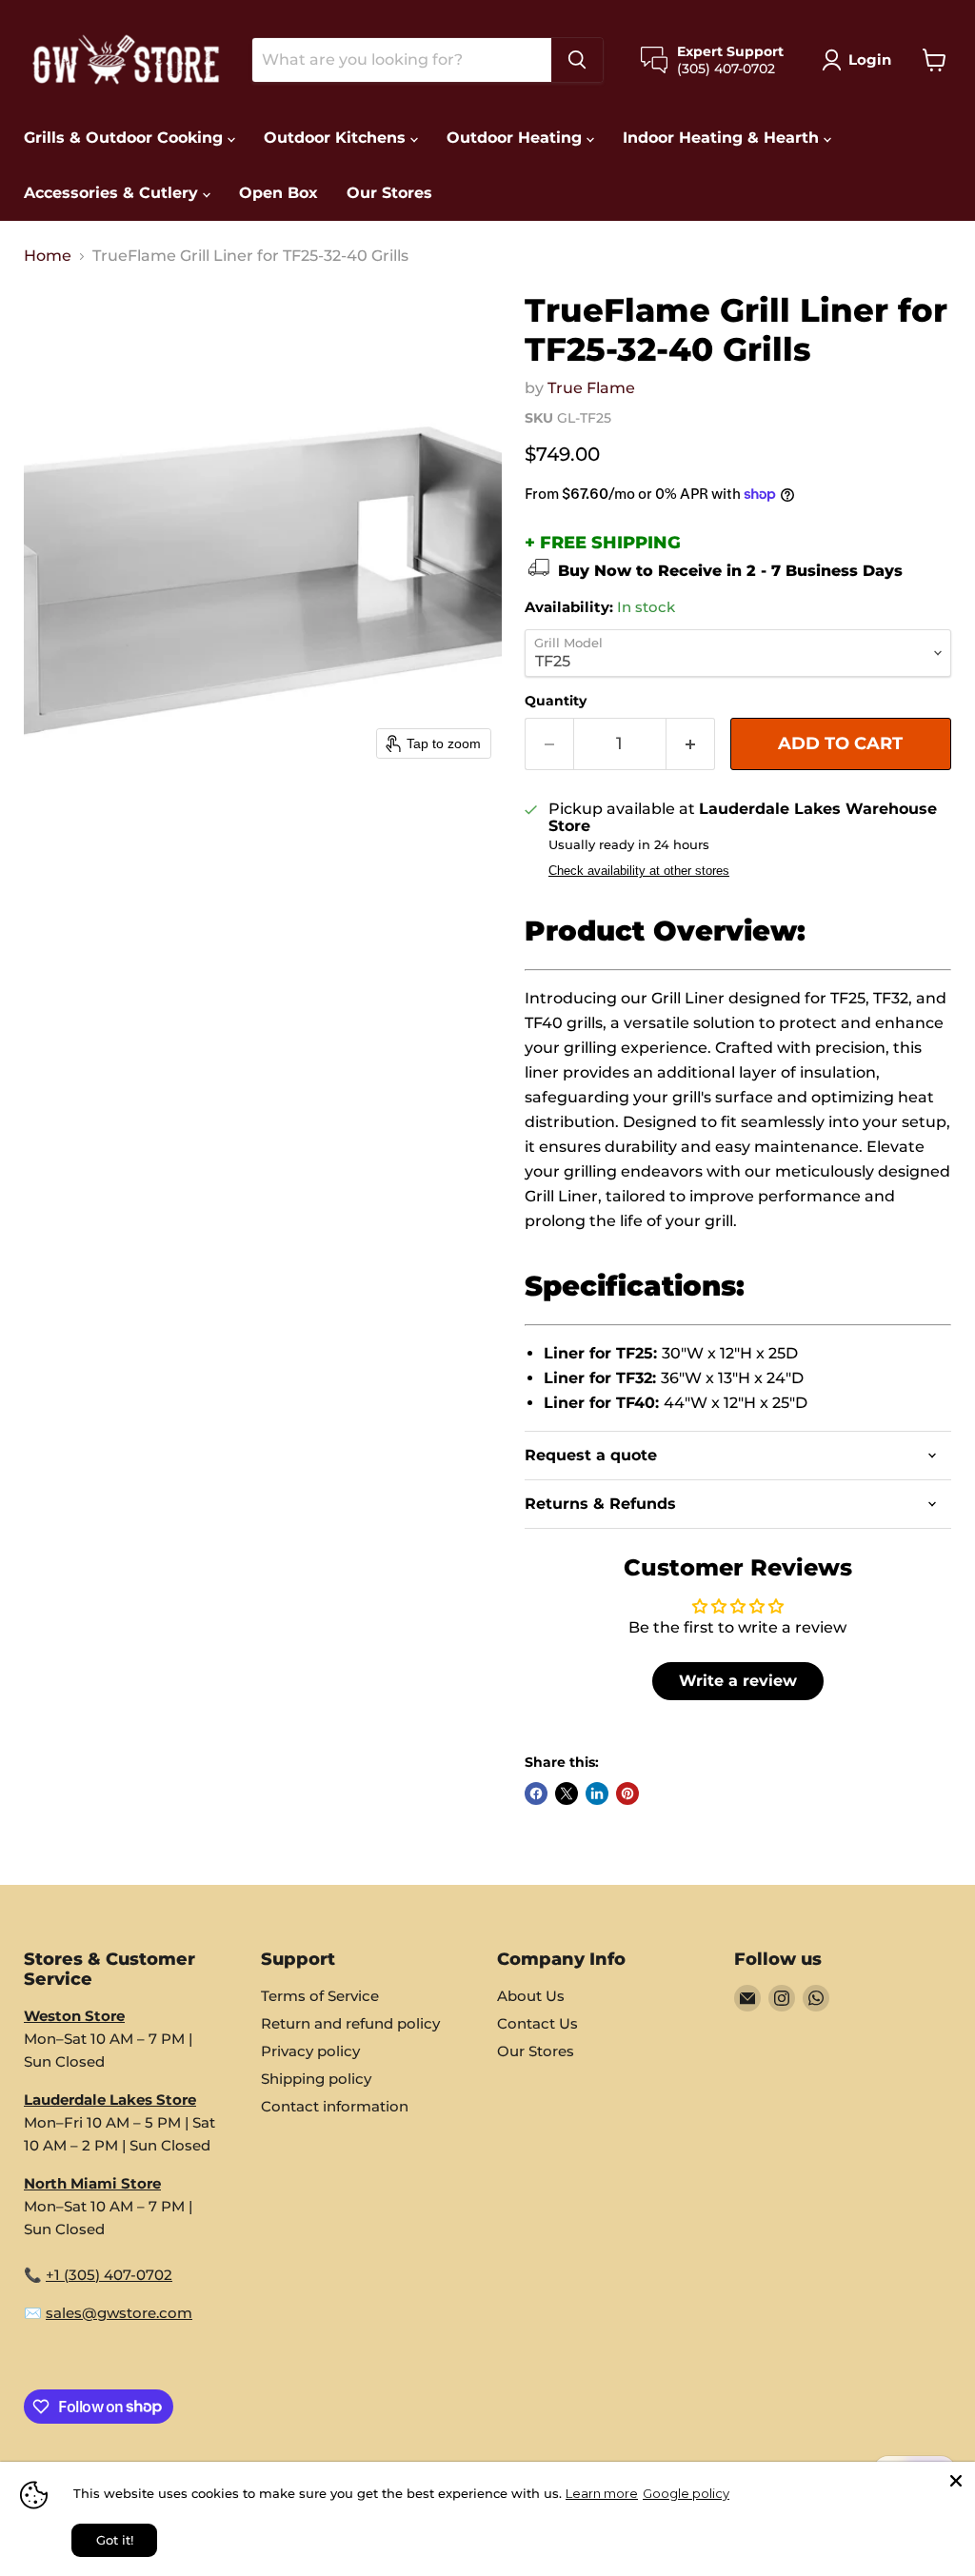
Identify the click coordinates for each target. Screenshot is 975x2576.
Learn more (602, 2493)
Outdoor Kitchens (337, 138)
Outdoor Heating (517, 138)
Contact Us (537, 2023)
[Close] (956, 2481)
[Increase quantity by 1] (691, 744)
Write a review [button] (738, 1681)
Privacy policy (310, 2051)
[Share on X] (567, 1793)
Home (48, 256)
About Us (531, 1996)
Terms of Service (320, 1996)
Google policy (686, 2493)
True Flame (591, 388)
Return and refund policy (350, 2023)
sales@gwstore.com (119, 2313)
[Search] (577, 60)
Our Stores (389, 193)
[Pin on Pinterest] (627, 1793)
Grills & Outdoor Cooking (126, 138)
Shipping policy (316, 2079)
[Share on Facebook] (536, 1793)
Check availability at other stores (639, 871)
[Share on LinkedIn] (597, 1793)
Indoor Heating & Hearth (723, 138)
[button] (860, 60)
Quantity (556, 701)
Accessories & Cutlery (113, 193)
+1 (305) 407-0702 (109, 2275)
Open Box (279, 193)
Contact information (335, 2106)
